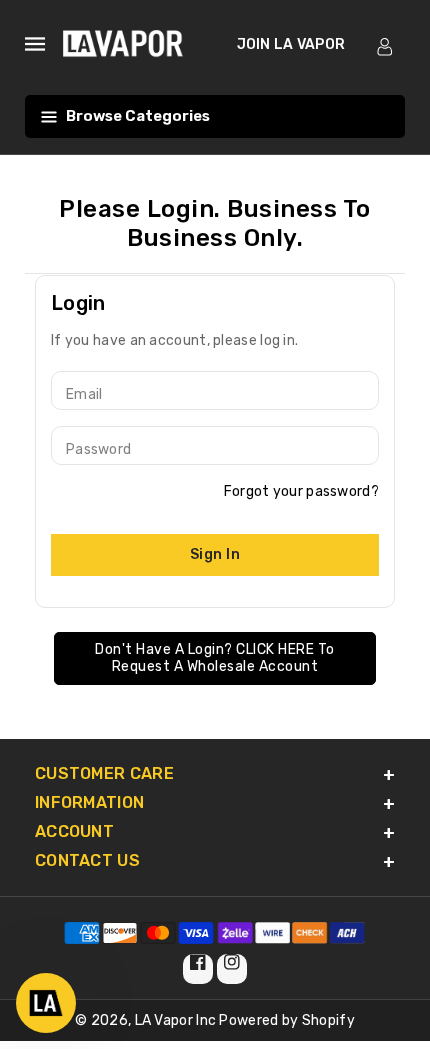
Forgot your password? (301, 491)
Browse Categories (138, 116)
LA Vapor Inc (176, 1020)
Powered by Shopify (286, 1020)
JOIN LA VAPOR (291, 44)
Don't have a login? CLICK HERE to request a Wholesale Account (215, 658)
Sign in (215, 554)
